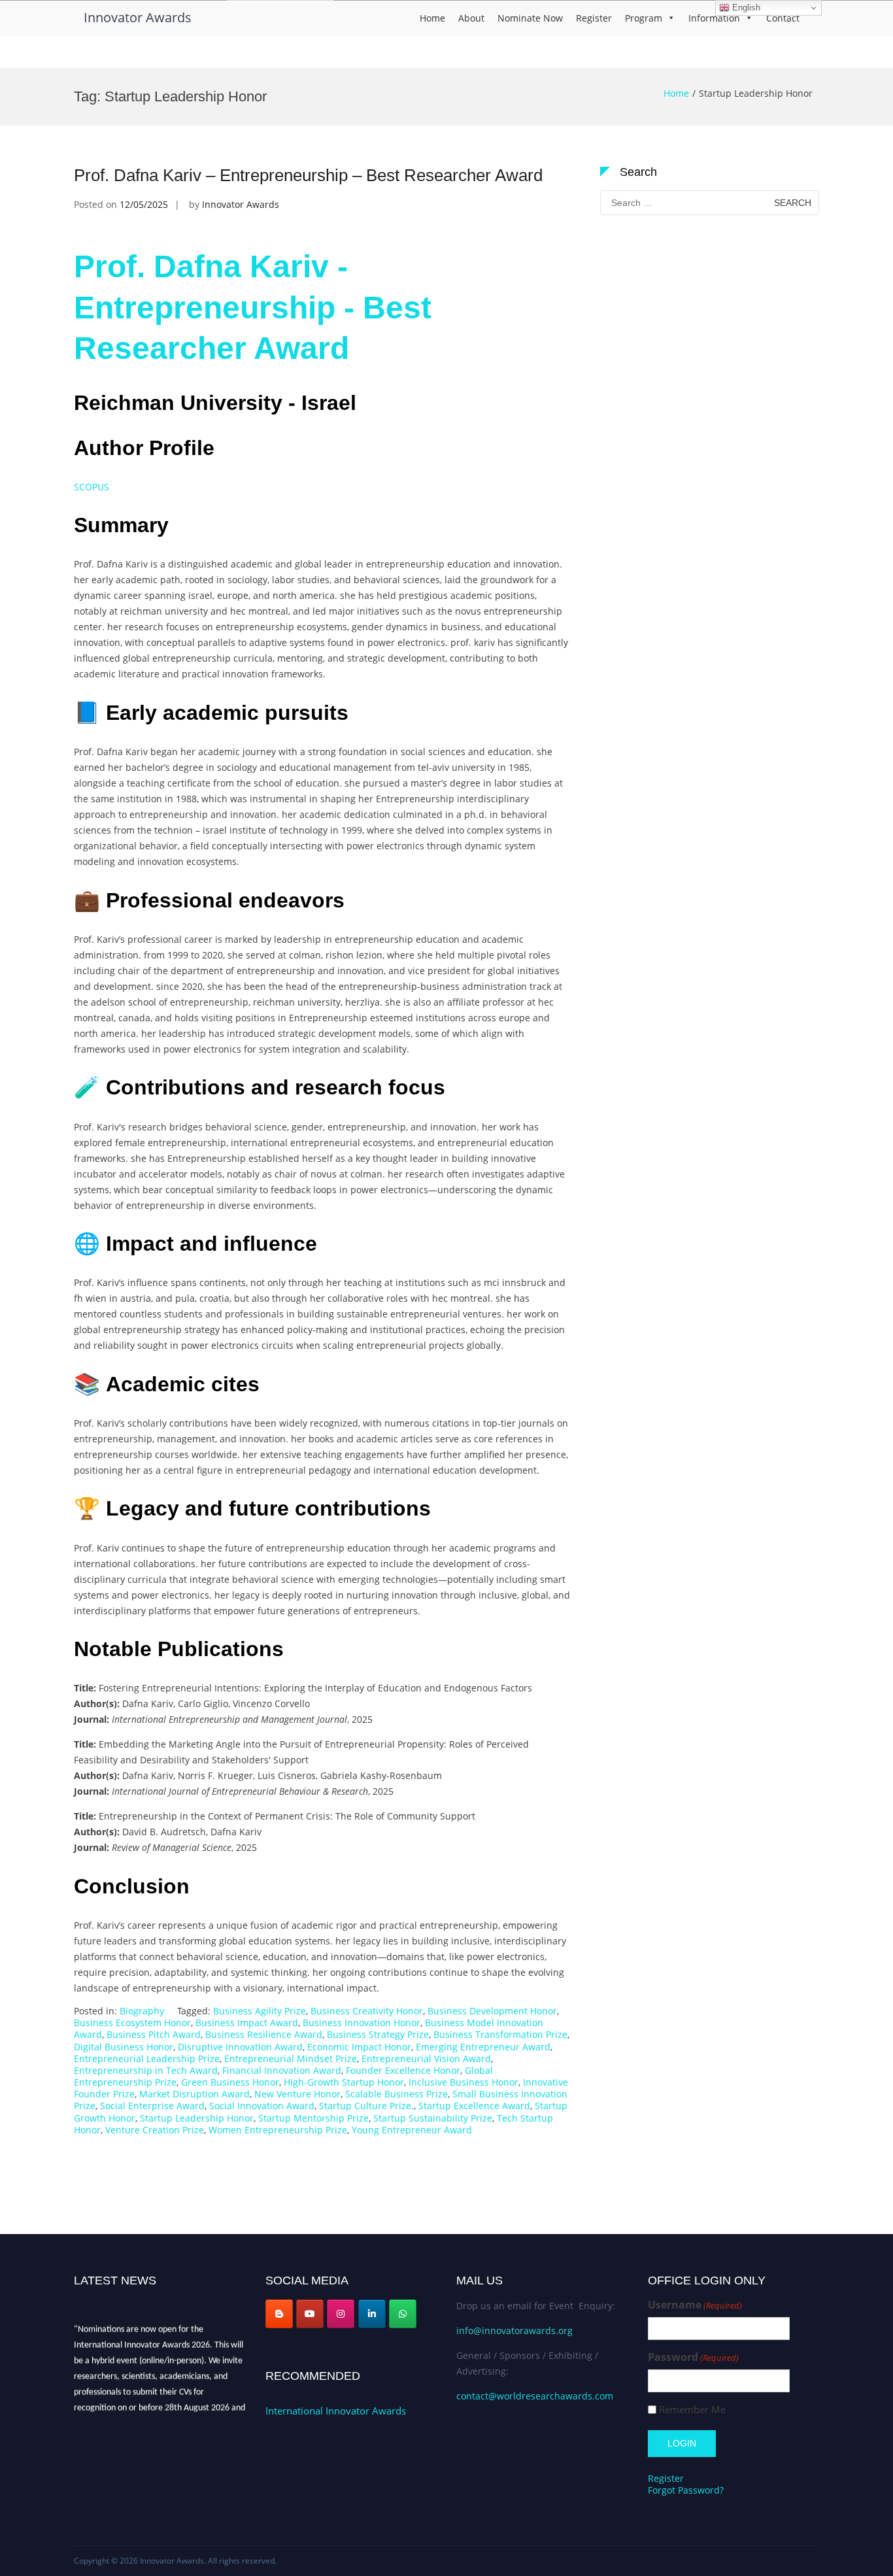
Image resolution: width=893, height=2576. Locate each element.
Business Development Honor (492, 2011)
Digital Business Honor (124, 2047)
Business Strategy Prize (378, 2034)
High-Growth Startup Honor (344, 2082)
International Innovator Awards (336, 2411)
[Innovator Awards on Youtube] (310, 2314)
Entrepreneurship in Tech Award (146, 2070)
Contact (783, 18)
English (745, 8)
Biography (142, 2011)
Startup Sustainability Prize (433, 2118)
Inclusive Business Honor (463, 2082)
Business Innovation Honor (362, 2023)
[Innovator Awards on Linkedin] (372, 2314)
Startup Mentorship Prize (313, 2118)
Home (432, 18)
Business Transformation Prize (500, 2034)
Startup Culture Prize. (366, 2106)
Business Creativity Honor (367, 2011)
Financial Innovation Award (282, 2070)
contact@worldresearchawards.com (535, 2396)
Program (644, 18)
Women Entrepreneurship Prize (278, 2130)
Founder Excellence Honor (403, 2070)
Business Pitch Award (154, 2034)
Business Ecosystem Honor (132, 2023)
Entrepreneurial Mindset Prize (291, 2059)
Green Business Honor (230, 2082)
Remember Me (692, 2410)
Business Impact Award (247, 2023)
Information (714, 18)
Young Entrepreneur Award (412, 2130)
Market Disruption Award (194, 2094)
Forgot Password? (686, 2490)
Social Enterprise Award (152, 2106)
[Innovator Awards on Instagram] (341, 2314)
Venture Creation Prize (155, 2130)
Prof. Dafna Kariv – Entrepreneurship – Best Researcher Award (308, 175)
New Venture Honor (297, 2094)
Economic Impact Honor (359, 2047)
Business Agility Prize (260, 2011)
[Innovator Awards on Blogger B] (279, 2314)
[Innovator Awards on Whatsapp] (403, 2314)
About (471, 18)
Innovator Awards (138, 17)
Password (693, 2357)
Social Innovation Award (262, 2106)
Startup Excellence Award (474, 2106)
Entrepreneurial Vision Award (426, 2059)
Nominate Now (530, 18)
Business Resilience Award (264, 2034)
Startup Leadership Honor (197, 2118)
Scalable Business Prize (396, 2094)
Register (594, 18)
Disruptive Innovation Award (240, 2047)
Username (695, 2305)
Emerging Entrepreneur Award (483, 2047)
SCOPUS (92, 487)
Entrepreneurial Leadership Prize (147, 2059)
